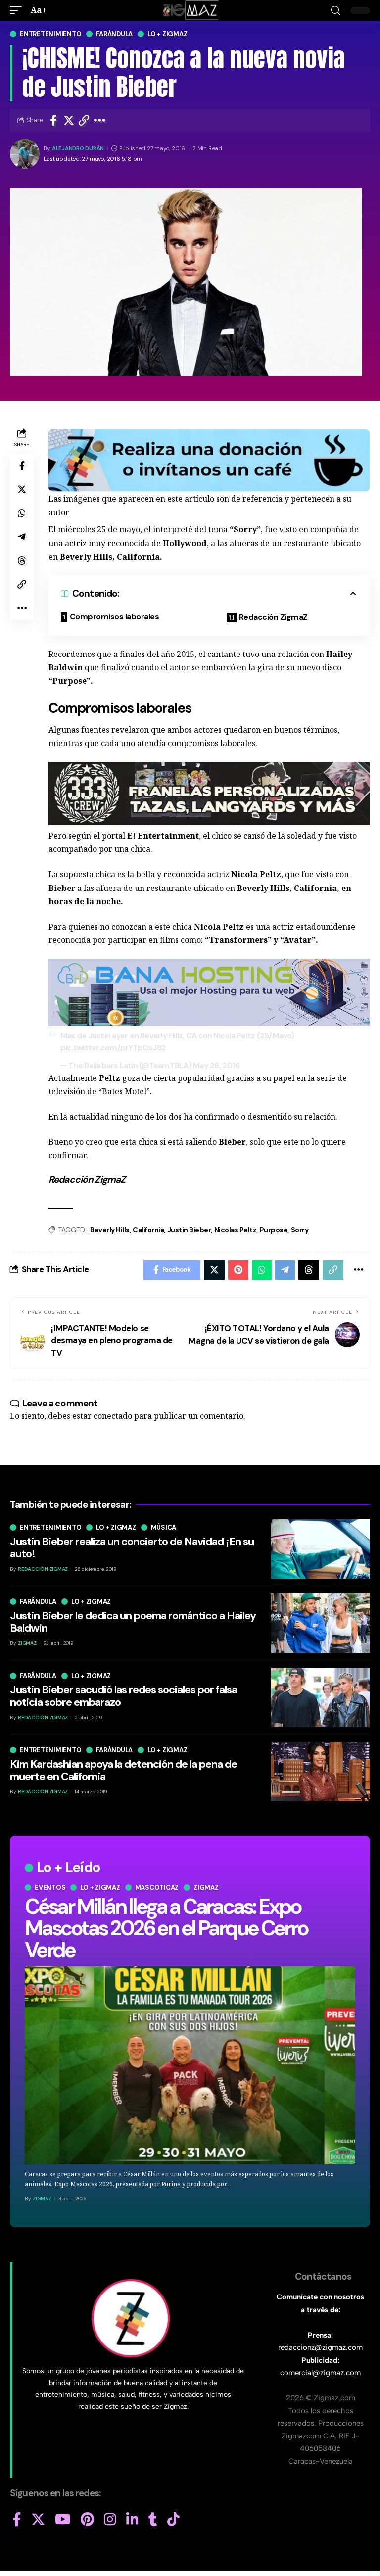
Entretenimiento (50, 34)
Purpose (274, 1230)
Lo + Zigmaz (167, 34)
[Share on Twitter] (69, 120)
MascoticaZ (157, 1888)
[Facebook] (17, 2520)
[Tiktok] (173, 2520)
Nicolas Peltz (236, 1230)
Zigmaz (206, 1888)
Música (164, 1527)
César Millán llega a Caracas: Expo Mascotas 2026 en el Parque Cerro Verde (166, 1928)
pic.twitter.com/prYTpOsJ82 (113, 1048)
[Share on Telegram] (22, 537)
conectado (113, 1416)
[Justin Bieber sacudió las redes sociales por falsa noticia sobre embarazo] (321, 1697)
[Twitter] (38, 2520)
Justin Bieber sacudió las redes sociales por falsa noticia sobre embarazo (123, 1696)
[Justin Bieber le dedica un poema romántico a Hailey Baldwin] (321, 1623)
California (148, 1230)
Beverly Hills (110, 1230)
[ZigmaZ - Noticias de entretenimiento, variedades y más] (190, 10)
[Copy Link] (84, 120)
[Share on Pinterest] (238, 1270)
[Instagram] (110, 2520)
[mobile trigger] (18, 10)
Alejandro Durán (78, 149)
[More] (100, 120)
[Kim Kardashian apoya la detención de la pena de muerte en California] (321, 1772)
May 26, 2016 (216, 1065)
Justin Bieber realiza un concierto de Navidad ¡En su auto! (132, 1547)
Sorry (300, 1230)
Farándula (114, 34)
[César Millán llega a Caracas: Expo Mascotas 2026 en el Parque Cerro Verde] (190, 2065)
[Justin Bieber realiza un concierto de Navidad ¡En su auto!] (321, 1549)
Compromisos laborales (115, 617)
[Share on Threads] (22, 561)
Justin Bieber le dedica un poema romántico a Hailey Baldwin (133, 1621)
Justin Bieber (189, 1230)
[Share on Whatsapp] (22, 513)
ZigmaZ (42, 2198)
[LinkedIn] (132, 2520)
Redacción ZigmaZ (273, 617)
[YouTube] (63, 2520)
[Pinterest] (87, 2520)
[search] (335, 11)
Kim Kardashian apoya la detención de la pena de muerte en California (123, 1770)
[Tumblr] (153, 2520)
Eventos (50, 1888)
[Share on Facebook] (53, 120)
